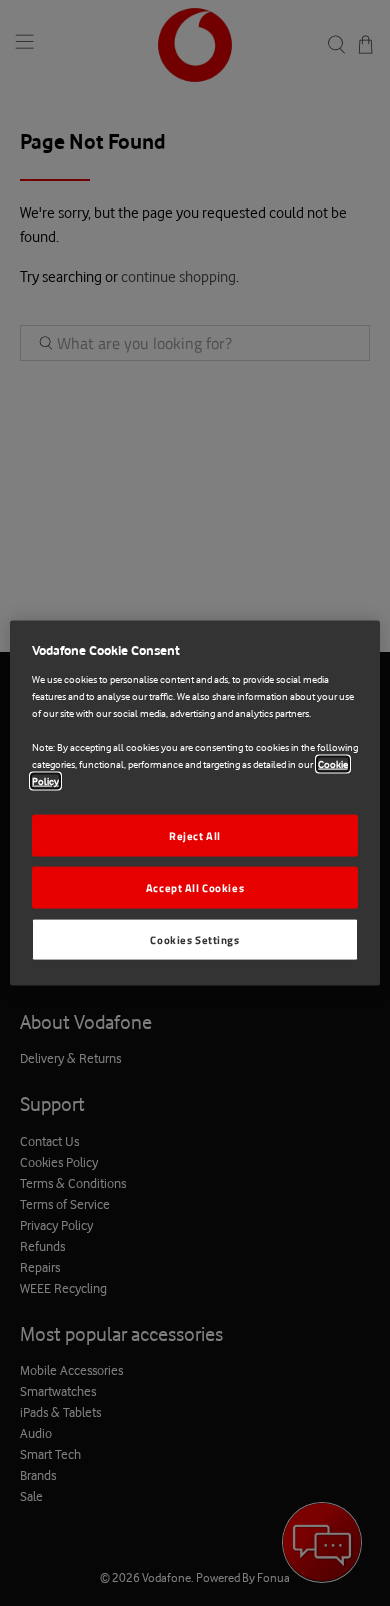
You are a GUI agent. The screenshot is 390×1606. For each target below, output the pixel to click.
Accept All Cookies (195, 887)
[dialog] (195, 803)
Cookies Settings (194, 938)
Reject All (195, 835)
